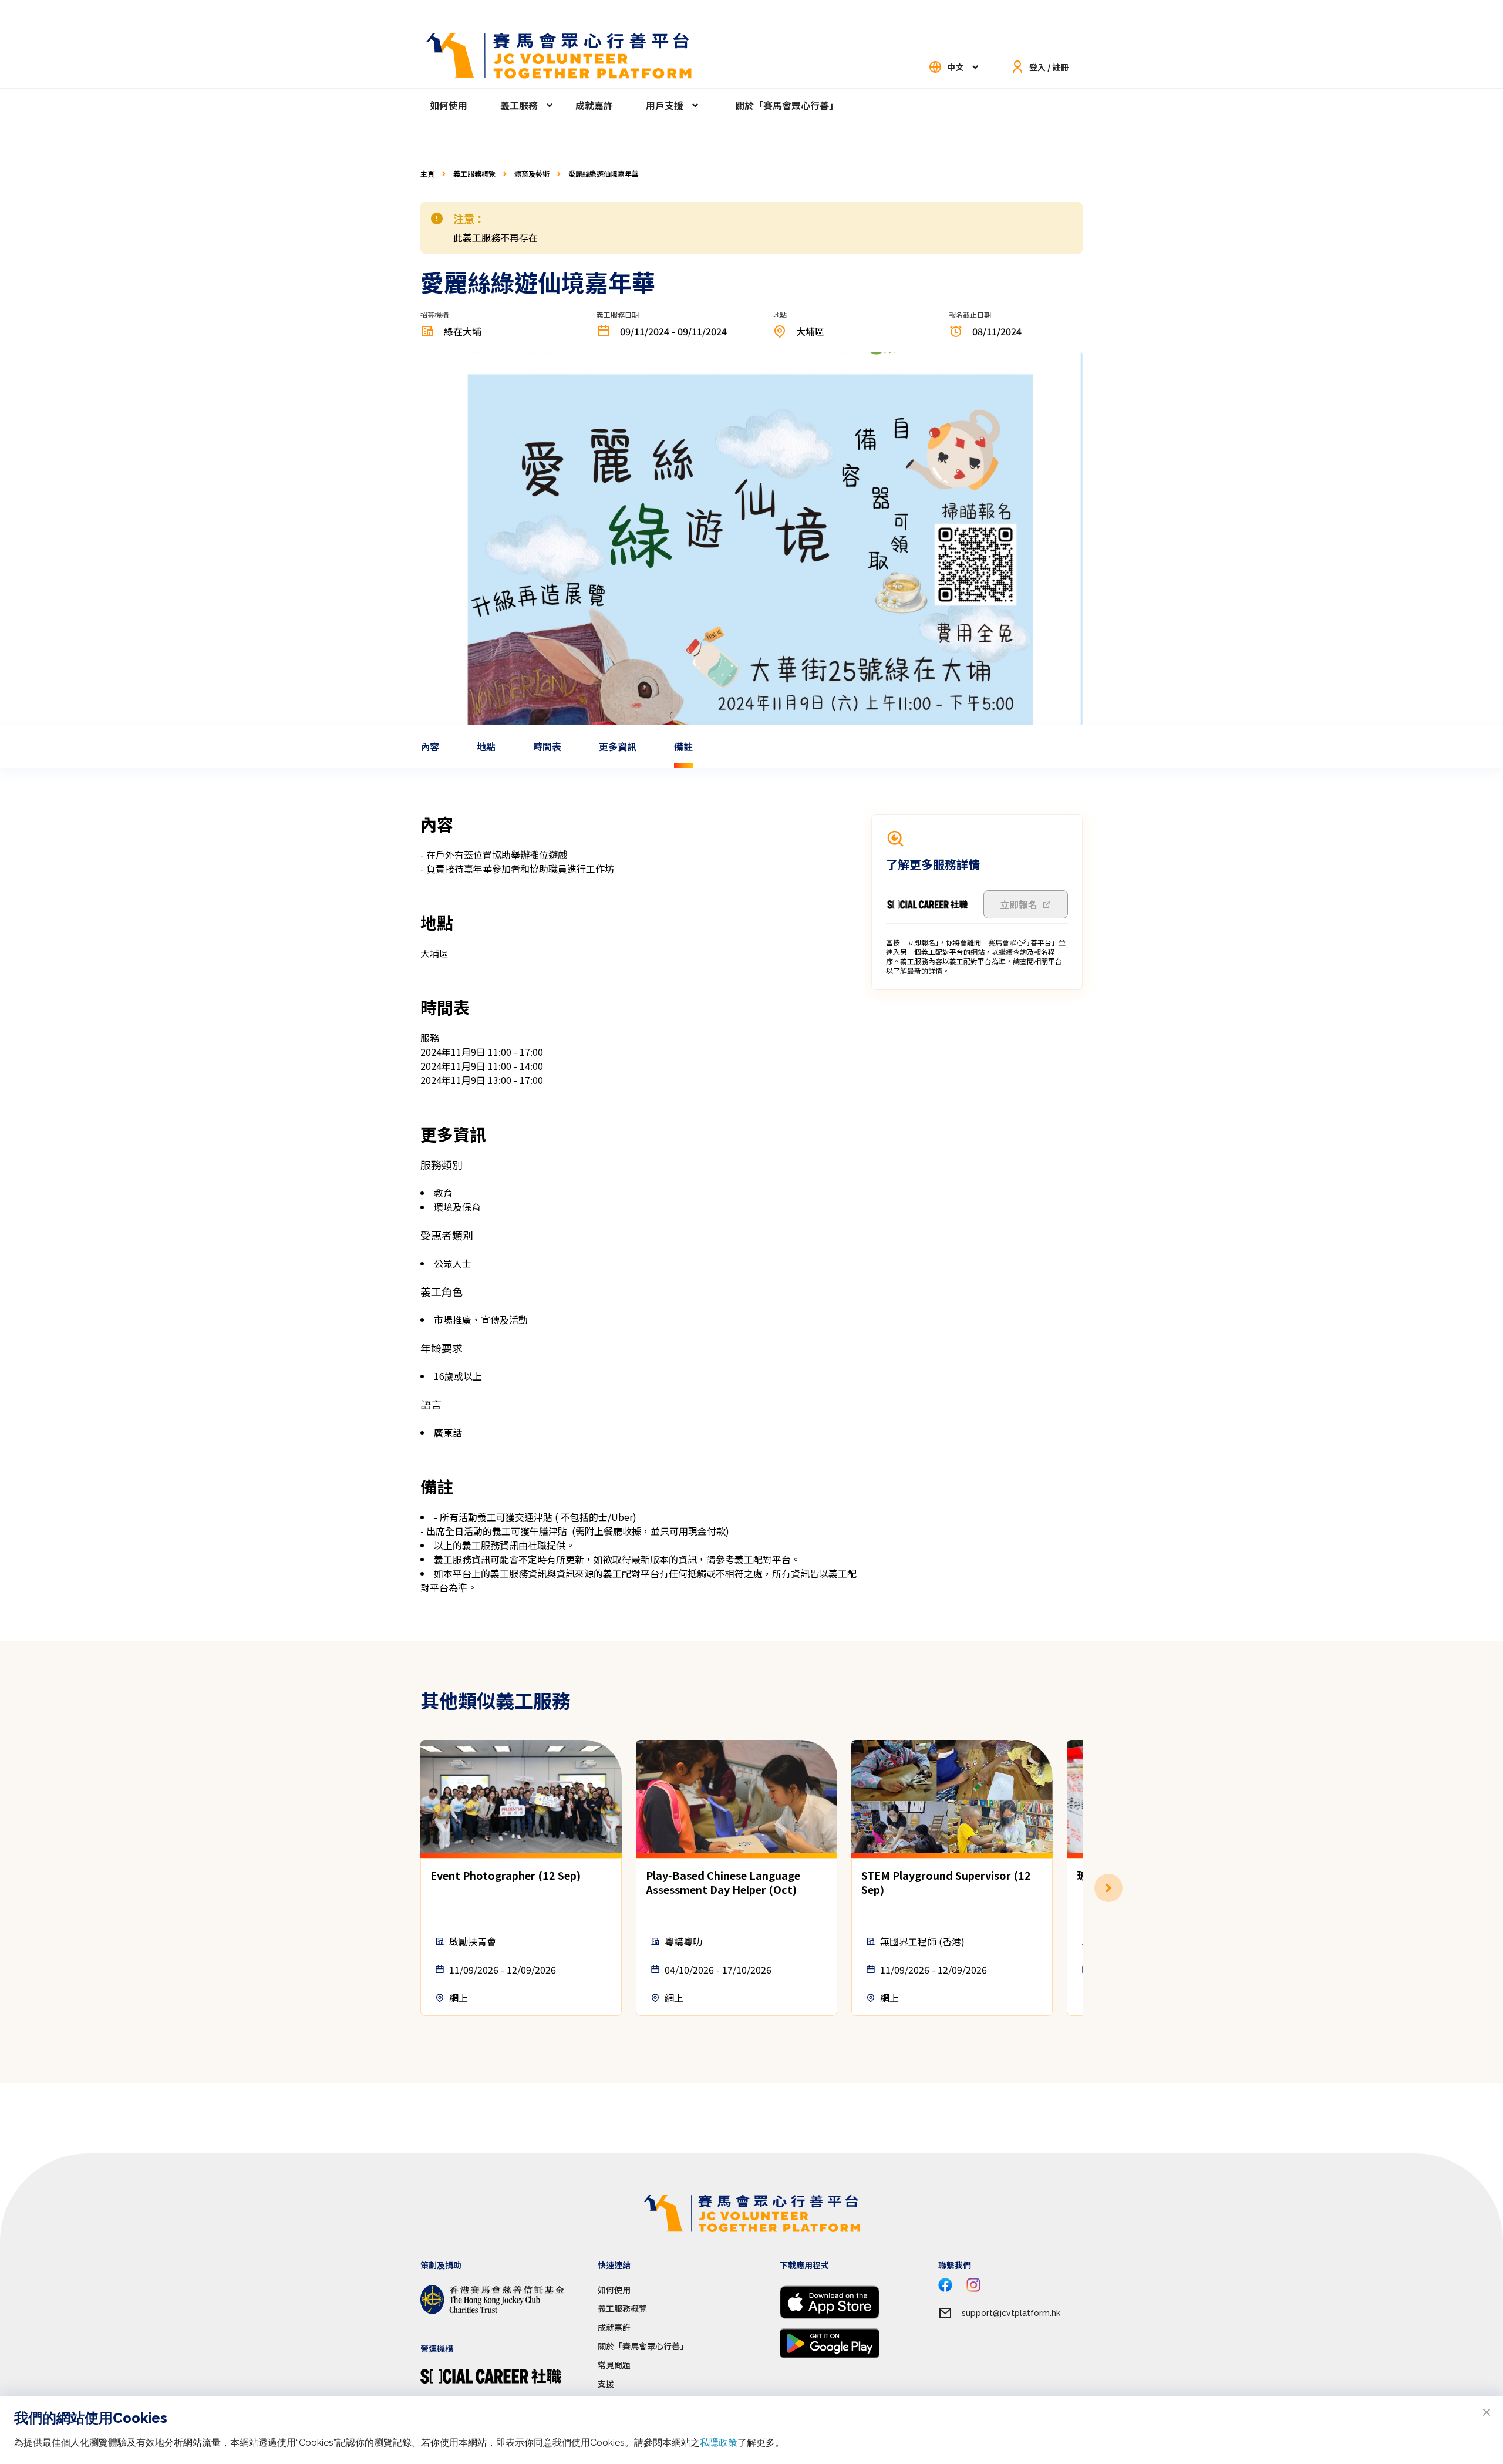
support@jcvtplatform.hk (1011, 2313)
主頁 (427, 174)
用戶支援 (665, 105)
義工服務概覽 (474, 174)
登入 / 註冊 (1049, 67)
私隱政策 (719, 2443)
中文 (955, 67)
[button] (1083, 1888)
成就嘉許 (594, 105)
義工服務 (519, 105)
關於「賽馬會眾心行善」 (787, 105)
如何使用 (449, 105)
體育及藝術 (532, 174)
